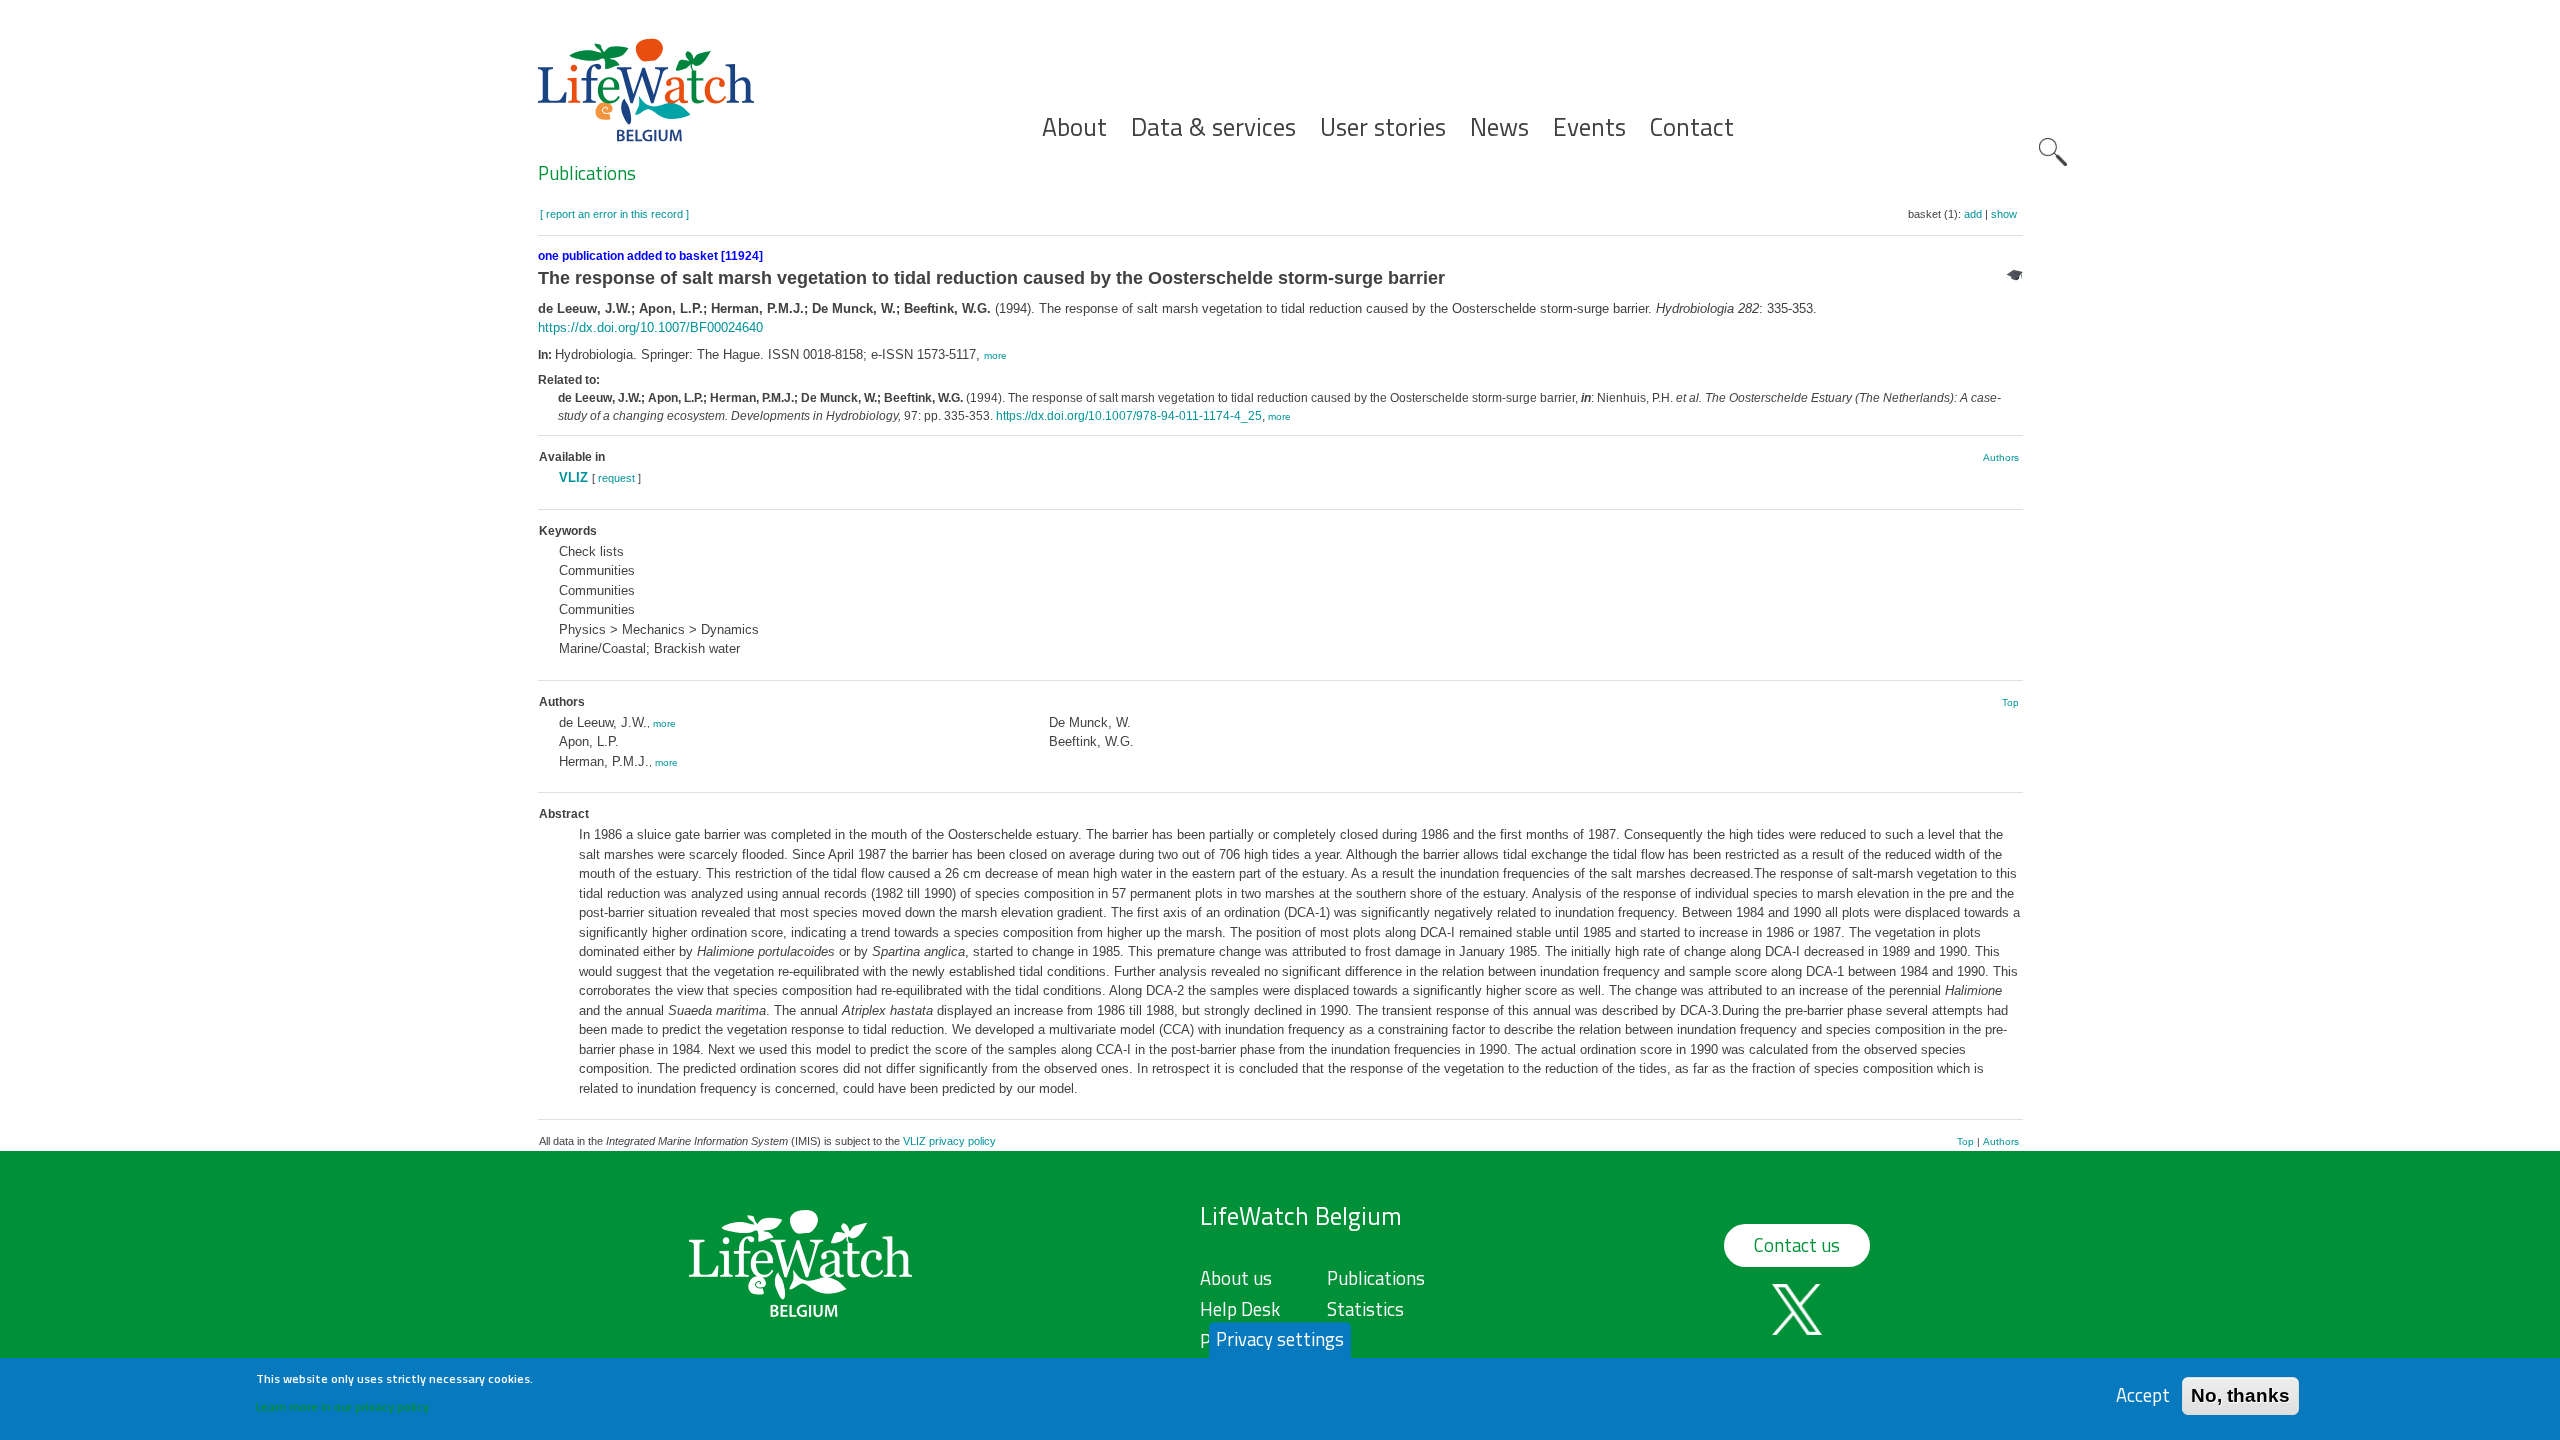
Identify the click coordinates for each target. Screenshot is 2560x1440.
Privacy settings (1280, 1339)
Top (2010, 702)
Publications (587, 173)
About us (1236, 1278)
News (1499, 127)
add (1973, 214)
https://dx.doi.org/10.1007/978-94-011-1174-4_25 (1129, 416)
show (2004, 214)
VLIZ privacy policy (949, 1141)
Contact (1692, 127)
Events (1589, 127)
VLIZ (573, 477)
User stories (1383, 127)
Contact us (1797, 1245)
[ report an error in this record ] (614, 214)
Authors (2001, 457)
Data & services (1213, 127)
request (616, 478)
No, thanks (2240, 1394)
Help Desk (1240, 1309)
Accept (2143, 1394)
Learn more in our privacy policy (342, 1405)
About (1074, 127)
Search (2053, 152)
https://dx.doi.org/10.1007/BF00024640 (650, 327)
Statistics (1365, 1309)
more (995, 355)
